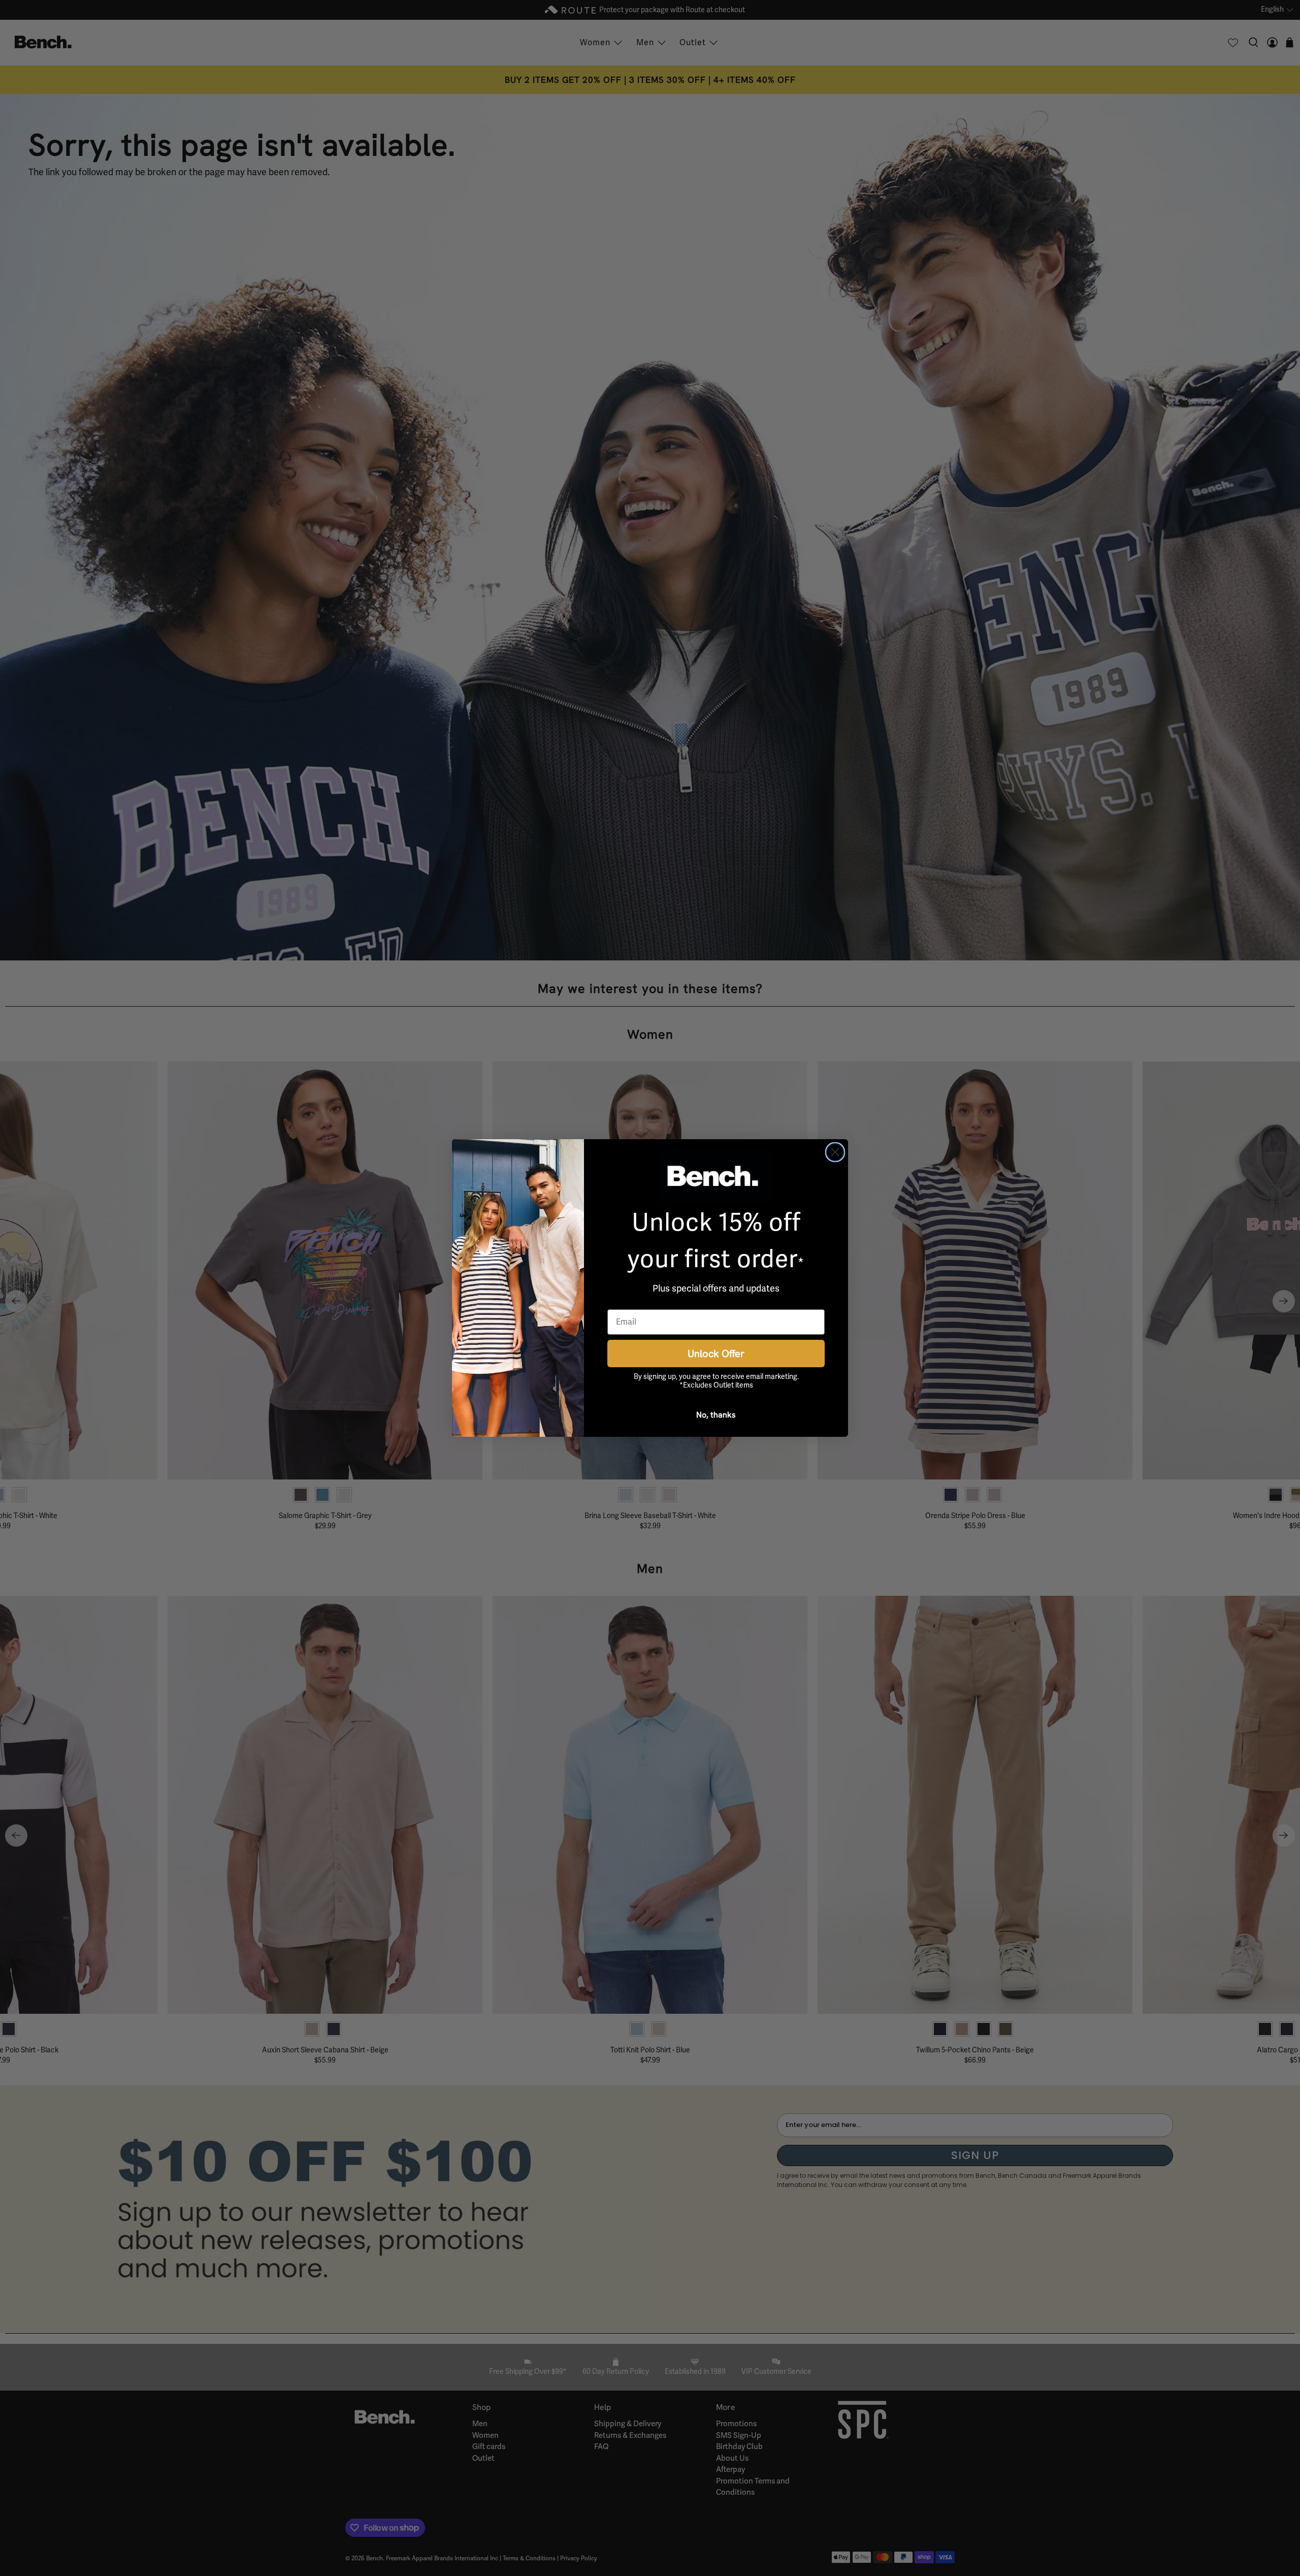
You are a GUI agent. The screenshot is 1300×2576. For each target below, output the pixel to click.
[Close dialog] (835, 1152)
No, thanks (716, 1414)
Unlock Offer (716, 1353)
